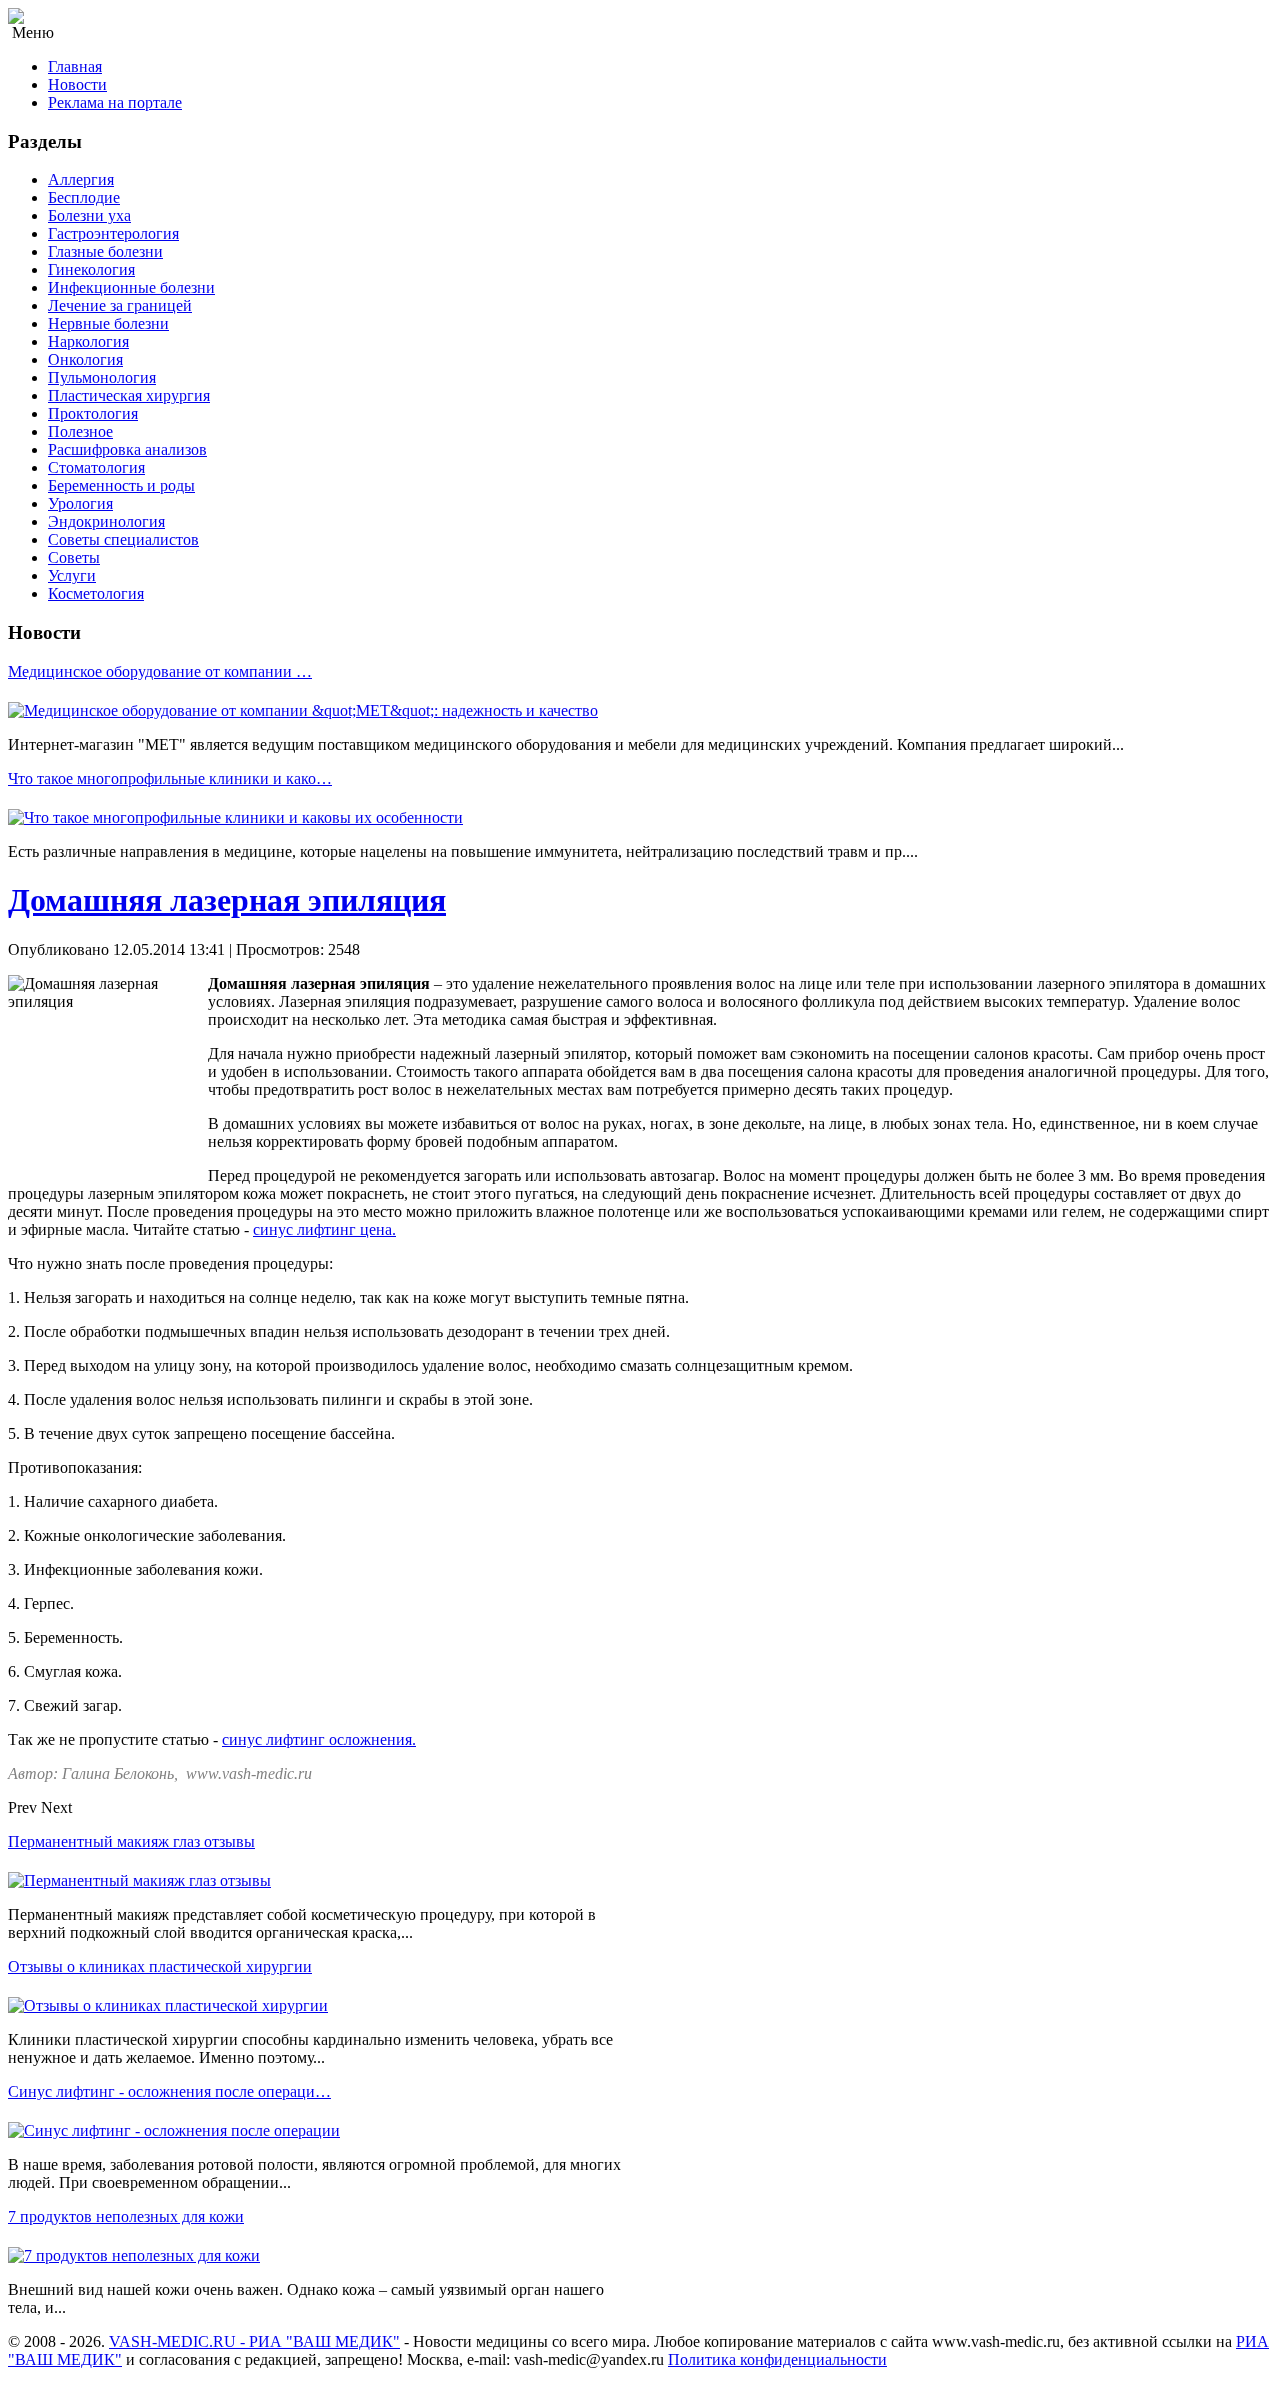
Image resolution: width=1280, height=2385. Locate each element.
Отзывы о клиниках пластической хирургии (160, 1966)
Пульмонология (102, 377)
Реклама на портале (115, 102)
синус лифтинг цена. (324, 1229)
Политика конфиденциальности (777, 2359)
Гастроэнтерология (113, 233)
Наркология (88, 341)
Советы (74, 557)
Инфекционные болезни (131, 287)
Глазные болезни (105, 251)
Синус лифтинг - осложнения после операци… (169, 2091)
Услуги (72, 575)
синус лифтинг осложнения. (319, 1739)
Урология (80, 503)
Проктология (93, 413)
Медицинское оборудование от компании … (160, 671)
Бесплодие (84, 197)
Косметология (96, 593)
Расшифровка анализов (127, 449)
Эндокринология (106, 521)
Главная (75, 66)
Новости (77, 84)
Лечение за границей (120, 305)
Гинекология (91, 269)
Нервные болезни (108, 323)
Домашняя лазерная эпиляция (227, 900)
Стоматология (96, 467)
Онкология (85, 359)
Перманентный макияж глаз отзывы (131, 1841)
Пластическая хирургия (129, 395)
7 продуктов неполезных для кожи (126, 2216)
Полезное (80, 431)
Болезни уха (89, 215)
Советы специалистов (123, 539)
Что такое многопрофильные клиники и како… (170, 778)
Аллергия (81, 179)
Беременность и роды (121, 485)
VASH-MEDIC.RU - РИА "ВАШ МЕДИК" (254, 2341)
